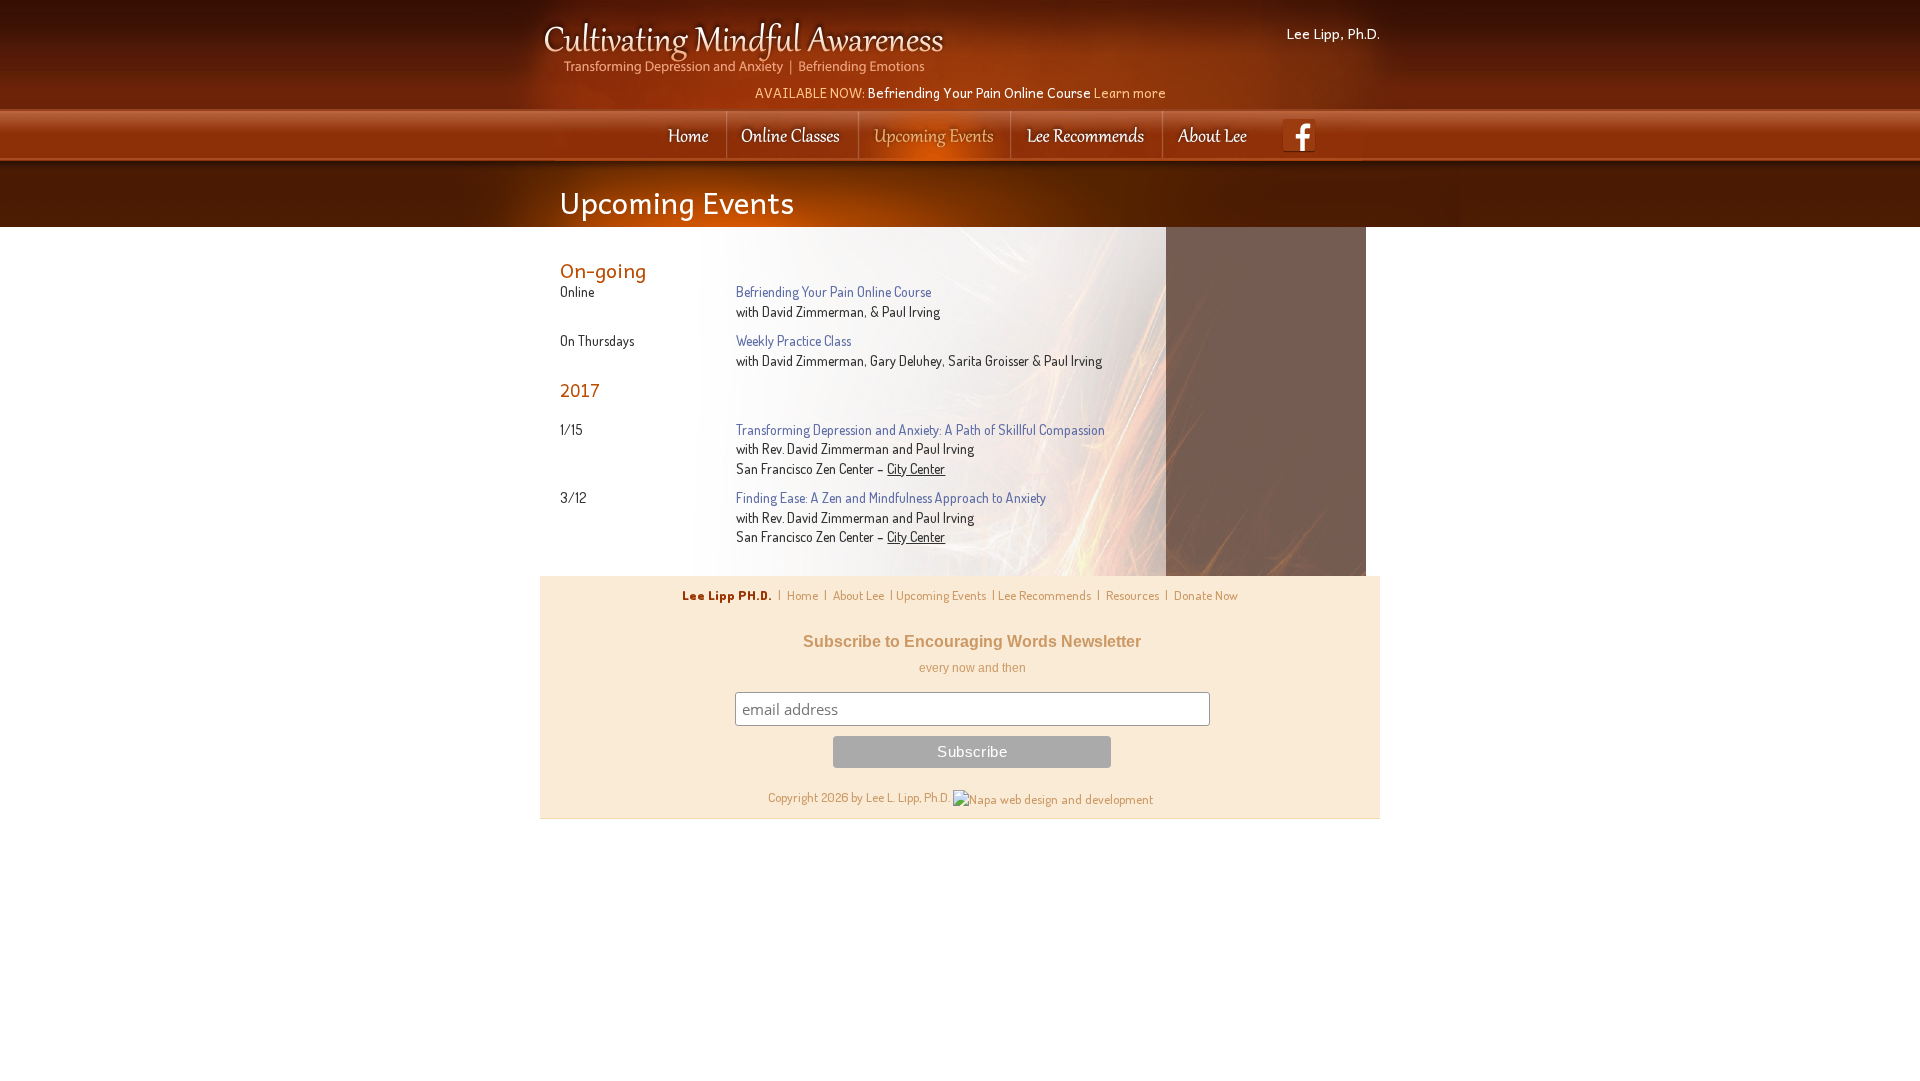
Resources (1132, 595)
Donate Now (1206, 595)
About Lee (858, 595)
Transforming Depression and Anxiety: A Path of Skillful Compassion (920, 429)
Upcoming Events (941, 595)
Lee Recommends (1044, 595)
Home (802, 595)
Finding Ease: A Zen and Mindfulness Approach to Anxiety (891, 497)
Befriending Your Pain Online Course (960, 92)
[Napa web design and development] (1053, 797)
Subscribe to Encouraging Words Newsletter (972, 641)
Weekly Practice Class (793, 340)
